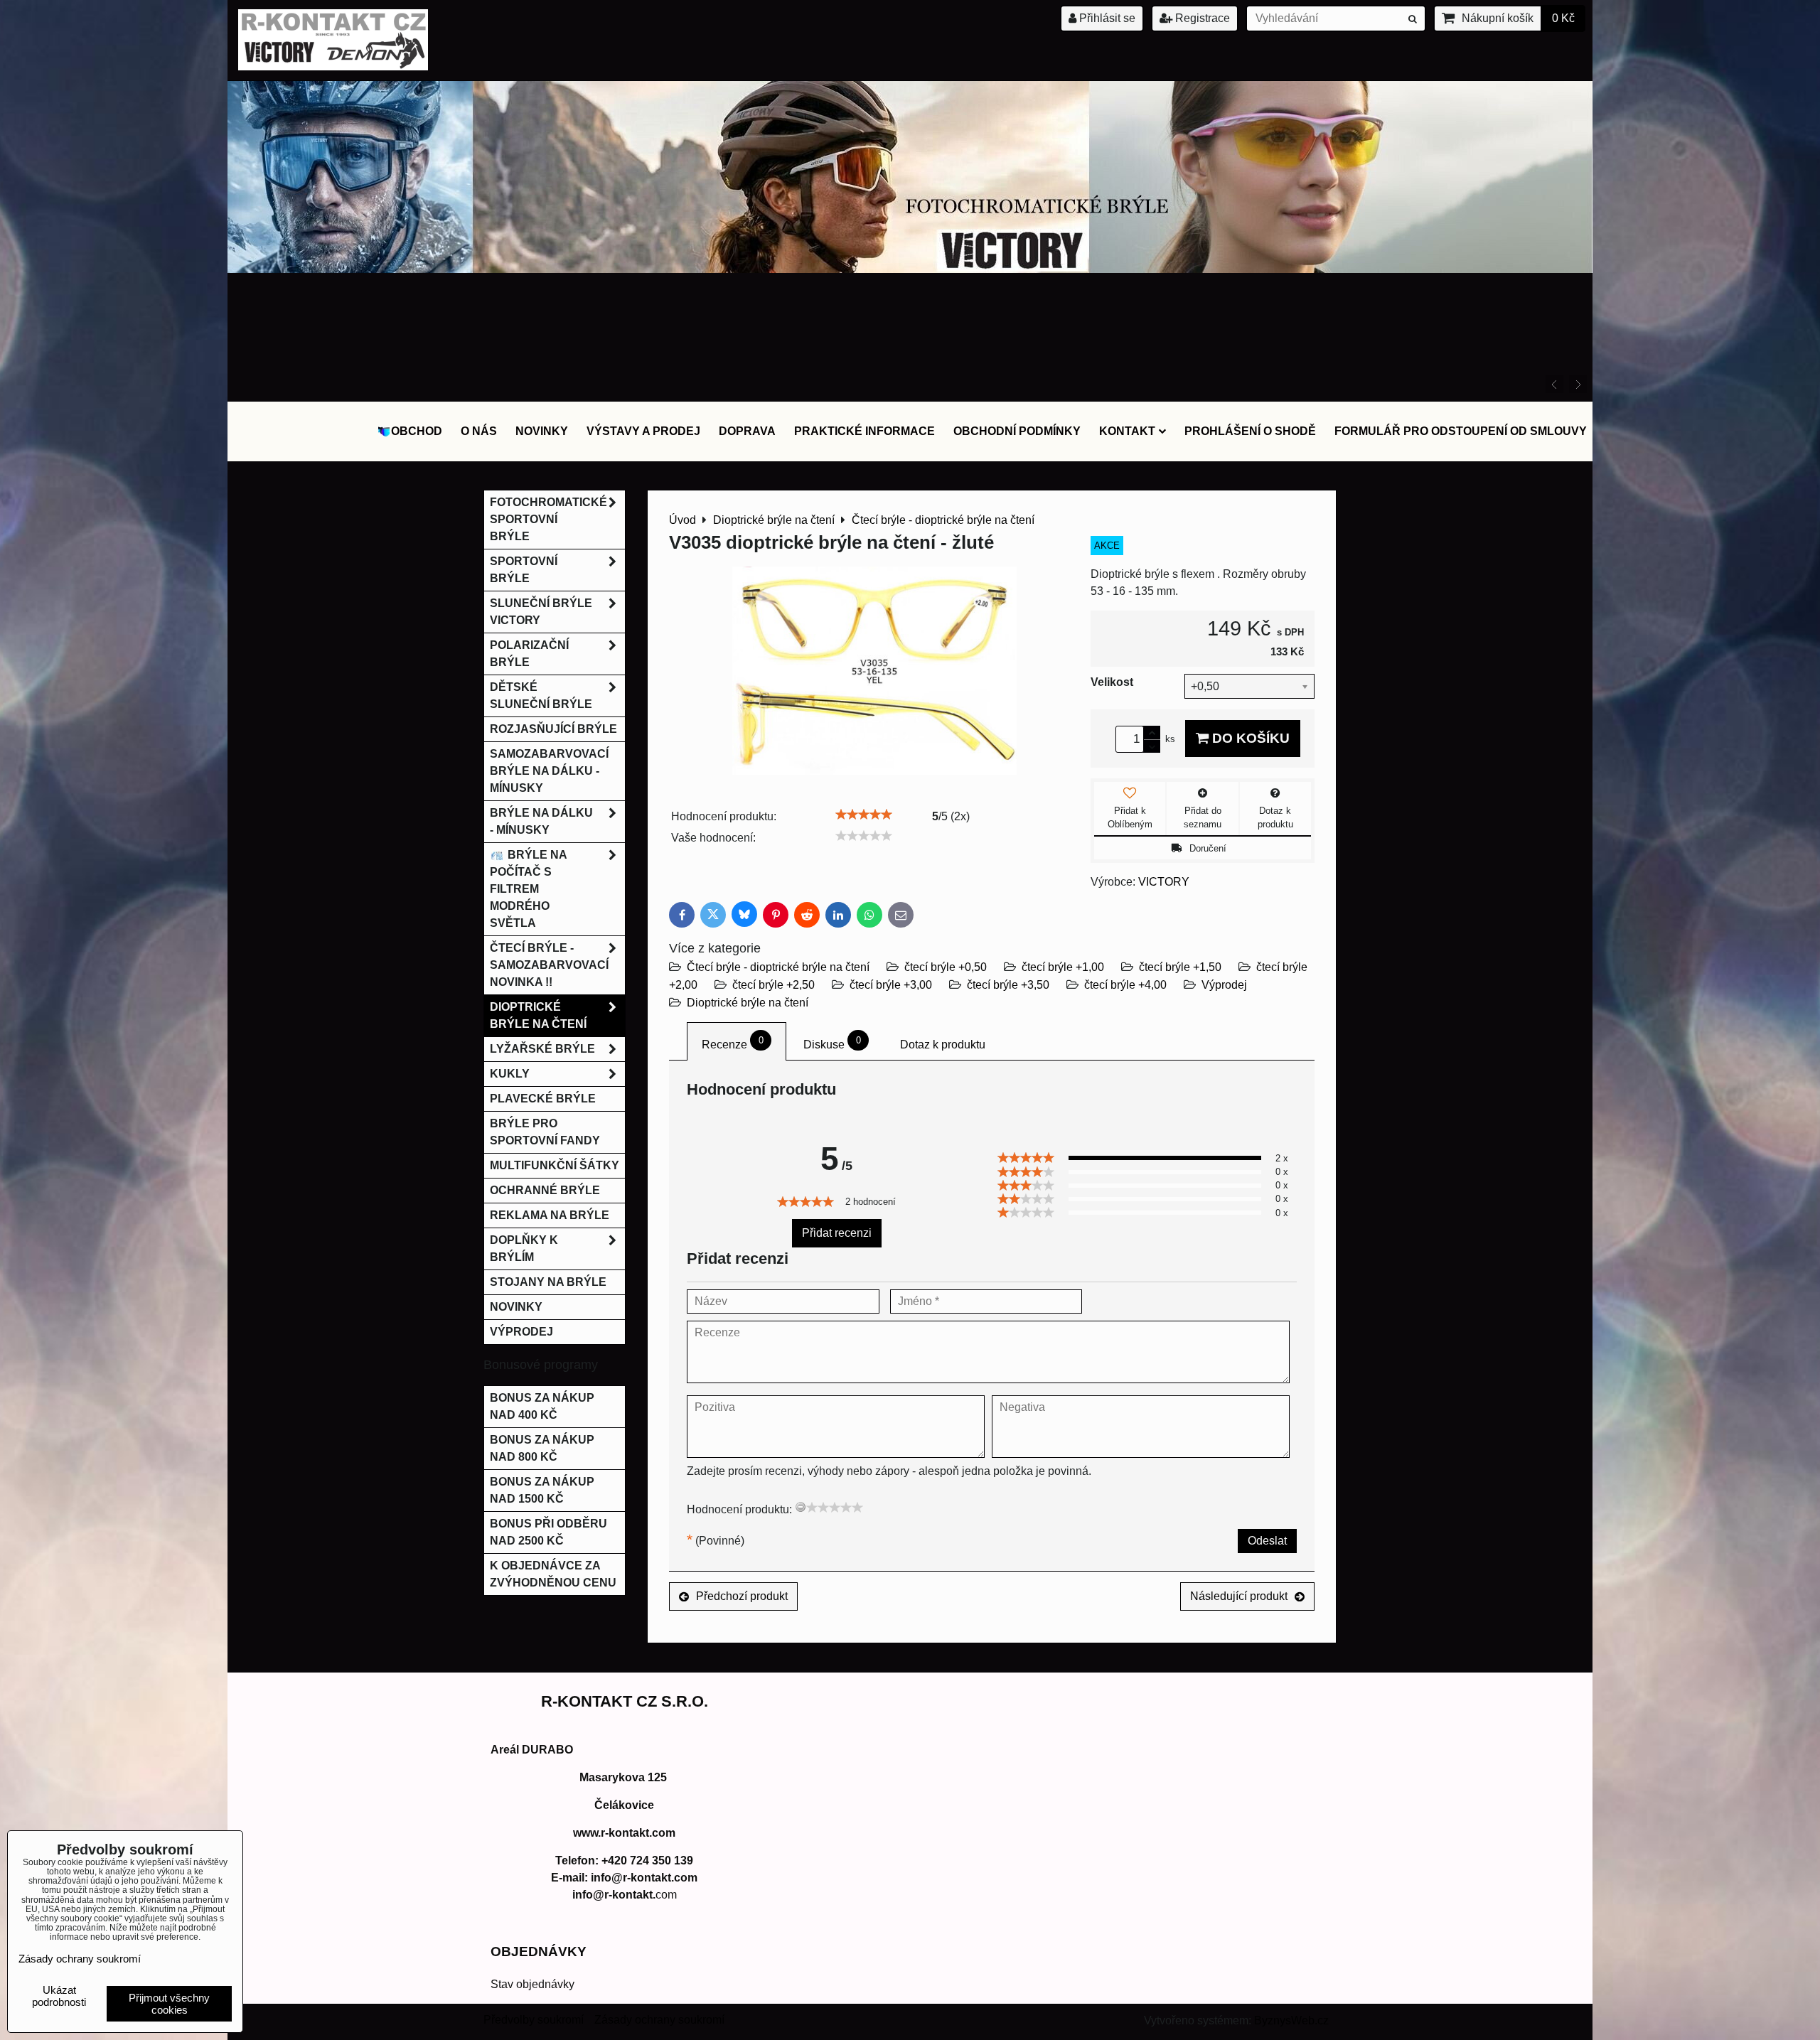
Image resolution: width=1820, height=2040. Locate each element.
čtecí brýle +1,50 (1180, 967)
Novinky (542, 431)
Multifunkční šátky (555, 1165)
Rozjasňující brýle (553, 729)
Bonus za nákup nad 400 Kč (542, 1406)
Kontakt (1127, 431)
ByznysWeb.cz (1291, 2020)
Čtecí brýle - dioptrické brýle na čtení (778, 967)
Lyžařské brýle (542, 1049)
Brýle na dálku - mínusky (541, 821)
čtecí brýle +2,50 (773, 985)
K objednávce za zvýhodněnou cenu (553, 1574)
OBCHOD (417, 431)
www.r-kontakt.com (624, 1833)
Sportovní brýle (524, 570)
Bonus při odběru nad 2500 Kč (548, 1532)
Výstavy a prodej (643, 431)
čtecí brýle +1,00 (1063, 967)
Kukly (510, 1074)
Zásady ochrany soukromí (659, 2020)
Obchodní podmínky (1017, 431)
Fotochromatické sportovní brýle (548, 519)
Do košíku (1249, 738)
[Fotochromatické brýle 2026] (910, 269)
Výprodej (1224, 985)
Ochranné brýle (545, 1190)
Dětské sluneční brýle (541, 696)
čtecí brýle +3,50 (1008, 985)
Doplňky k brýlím (524, 1249)
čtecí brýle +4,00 (1125, 985)
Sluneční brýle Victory (541, 612)
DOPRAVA (747, 431)
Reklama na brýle (550, 1215)
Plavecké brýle (543, 1099)
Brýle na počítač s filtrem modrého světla (529, 889)
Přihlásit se (1106, 18)
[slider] (864, 815)
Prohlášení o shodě (1250, 431)
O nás (479, 431)
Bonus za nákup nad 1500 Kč (542, 1490)
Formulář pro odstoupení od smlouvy (1461, 431)
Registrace (1201, 18)
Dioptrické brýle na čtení (748, 1003)
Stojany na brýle (548, 1282)
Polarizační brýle (529, 654)
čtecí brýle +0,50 (946, 967)
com (625, 1895)
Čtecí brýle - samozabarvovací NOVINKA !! (549, 965)
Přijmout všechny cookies (169, 2004)
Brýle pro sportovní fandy (545, 1132)
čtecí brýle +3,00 (891, 985)
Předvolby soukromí (534, 2020)
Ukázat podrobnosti (59, 1996)
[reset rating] (801, 1507)
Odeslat (1267, 1541)
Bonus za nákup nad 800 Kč (542, 1448)
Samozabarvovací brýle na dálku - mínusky (549, 771)
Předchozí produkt (742, 1596)
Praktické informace (864, 431)
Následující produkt (1239, 1596)
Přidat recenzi (837, 1233)
